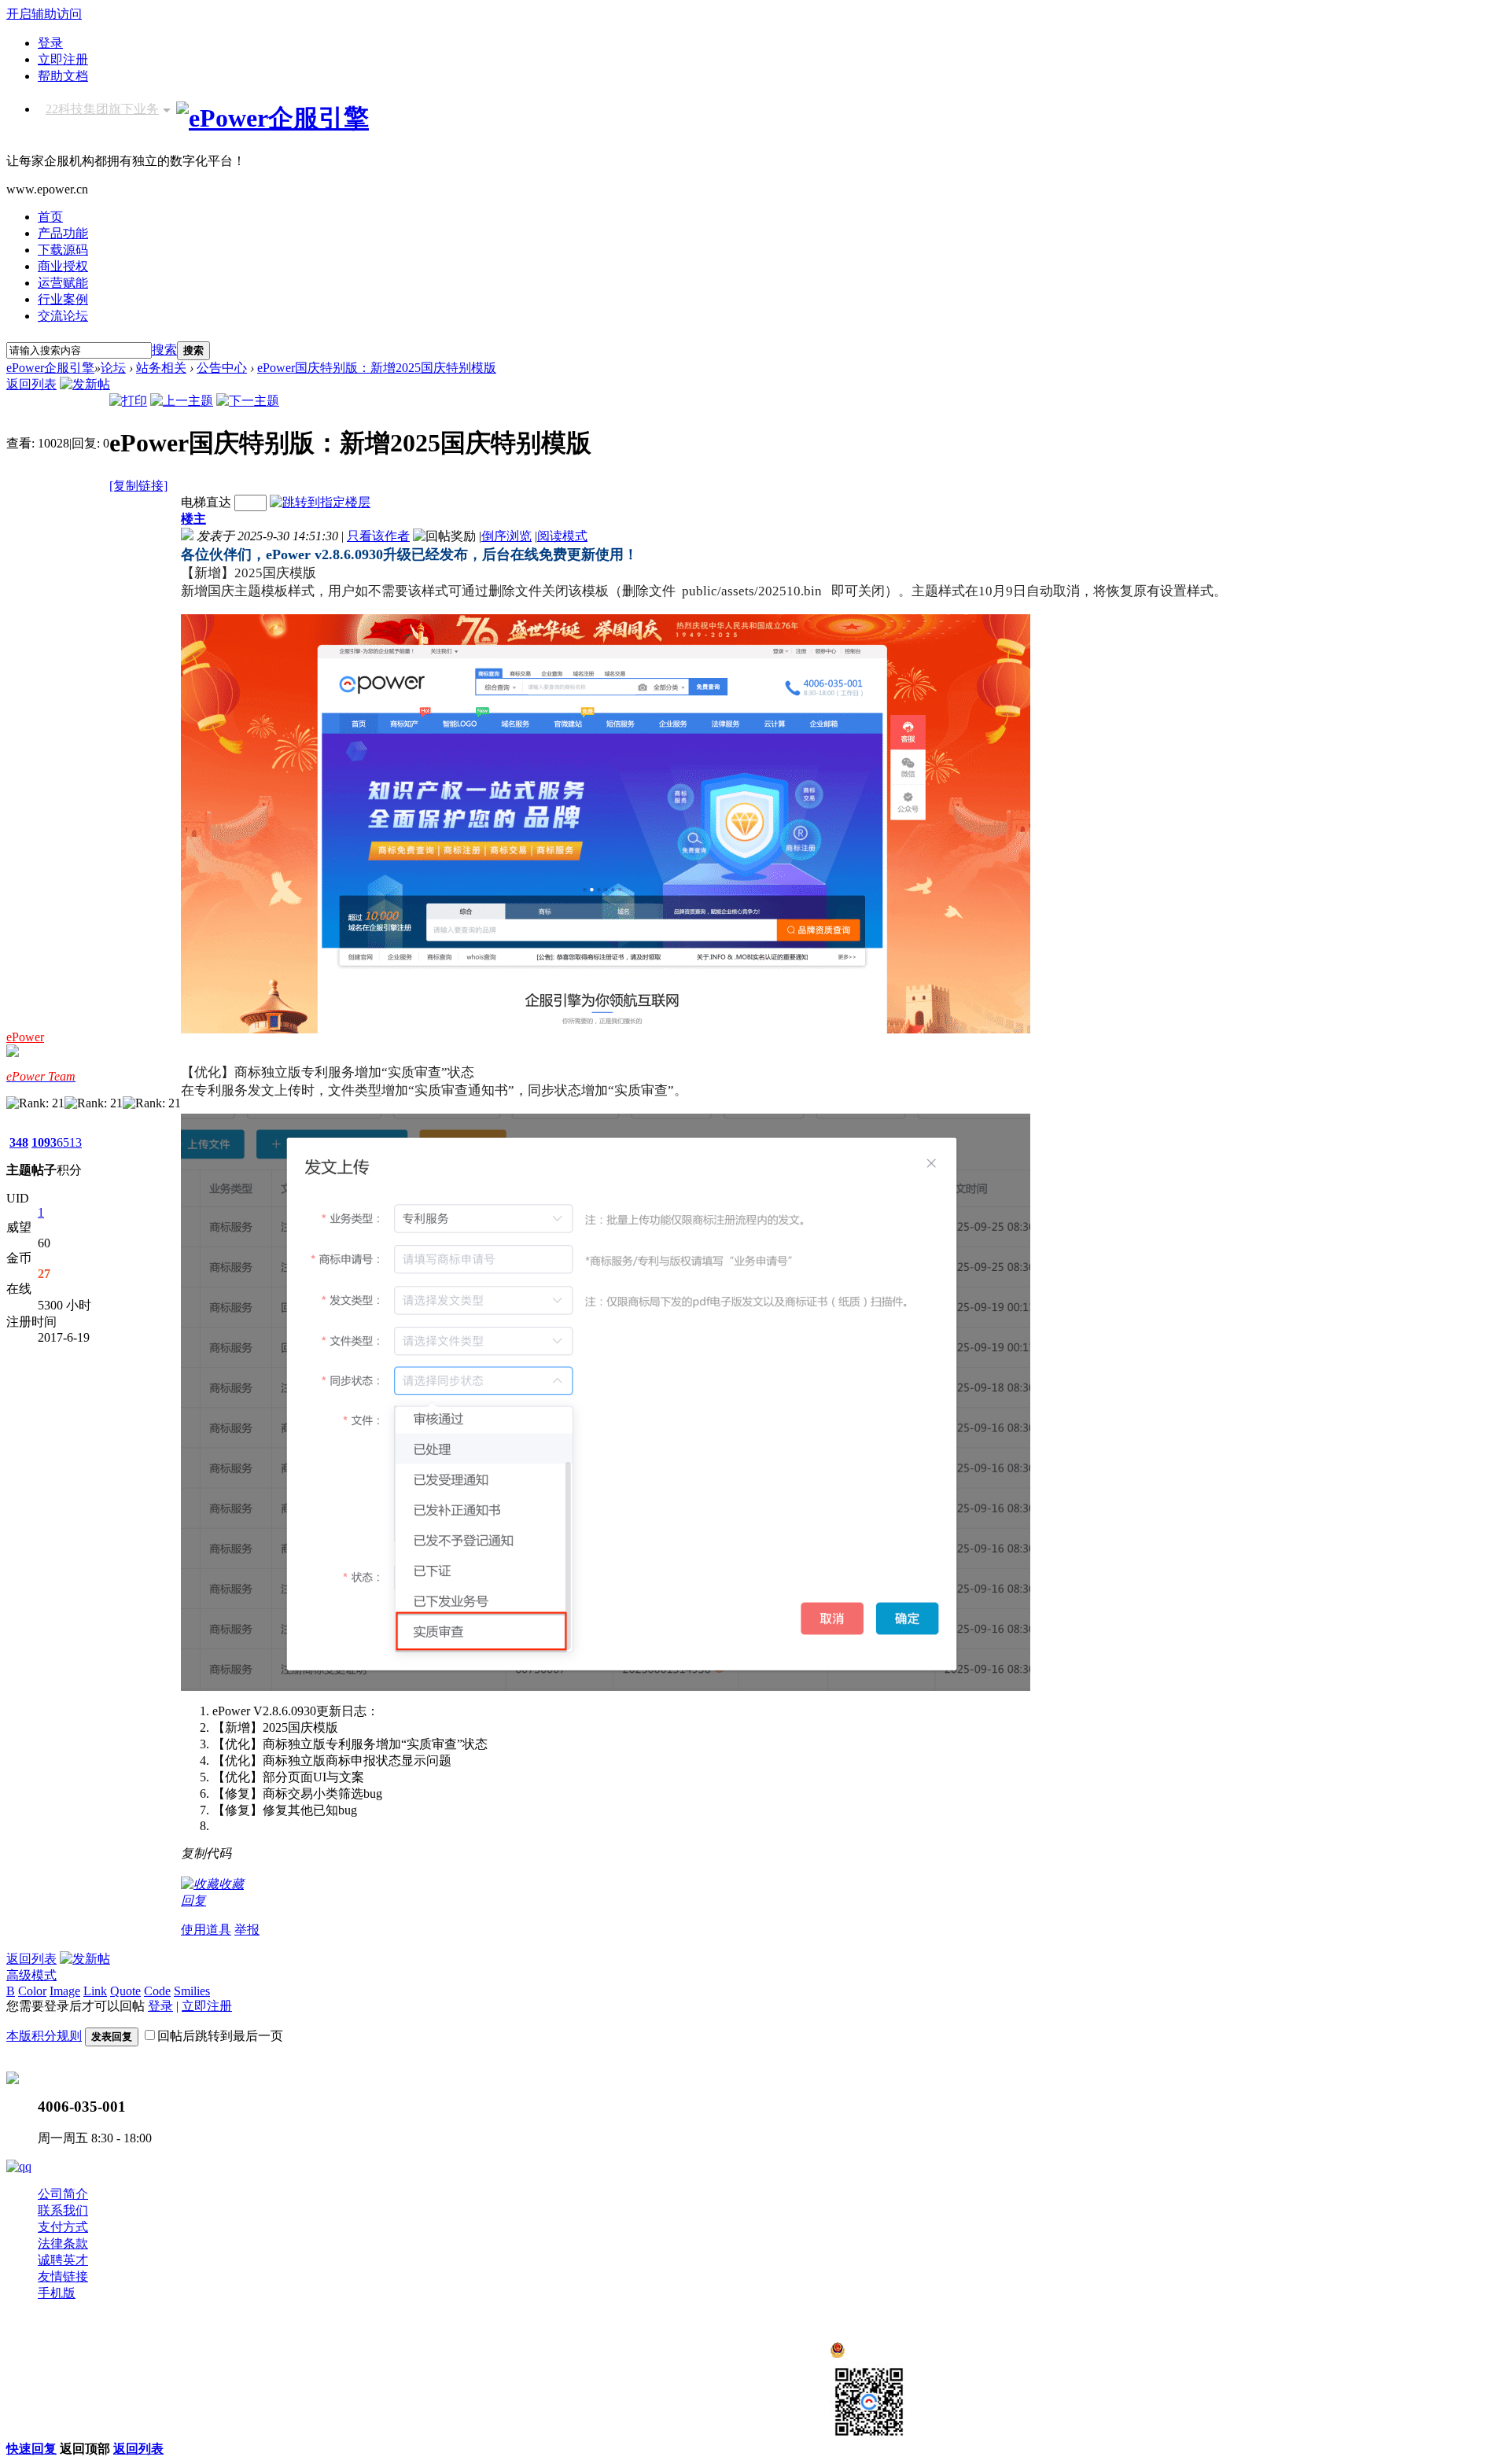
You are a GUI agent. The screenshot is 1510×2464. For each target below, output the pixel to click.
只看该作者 (378, 536)
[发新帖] (85, 384)
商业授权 (63, 266)
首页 (50, 217)
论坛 (113, 368)
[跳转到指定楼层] (320, 502)
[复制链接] (138, 486)
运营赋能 (63, 283)
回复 (193, 1900)
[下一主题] (248, 401)
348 (19, 1142)
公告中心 (222, 368)
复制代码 (206, 1853)
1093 (44, 1142)
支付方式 (63, 2227)
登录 (50, 43)
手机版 (57, 2293)
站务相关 (161, 368)
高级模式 (31, 1975)
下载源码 (63, 250)
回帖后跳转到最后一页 (220, 2036)
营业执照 (263, 2364)
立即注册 (63, 59)
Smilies (192, 1991)
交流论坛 (63, 316)
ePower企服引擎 (50, 368)
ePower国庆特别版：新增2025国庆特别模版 (377, 368)
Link (95, 1991)
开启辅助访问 (44, 14)
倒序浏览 (506, 536)
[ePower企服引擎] (273, 118)
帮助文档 (63, 76)
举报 (247, 1930)
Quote (125, 1991)
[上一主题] (182, 401)
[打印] (128, 401)
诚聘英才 (63, 2260)
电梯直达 (206, 502)
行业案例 (63, 299)
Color (32, 1991)
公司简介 (63, 2194)
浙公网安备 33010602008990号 (930, 2354)
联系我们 (63, 2210)
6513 (69, 1142)
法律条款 (63, 2243)
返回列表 (31, 384)
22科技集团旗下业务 (102, 109)
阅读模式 (562, 536)
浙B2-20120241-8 (186, 2364)
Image (65, 1991)
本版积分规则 (44, 2036)
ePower (25, 1037)
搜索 (164, 350)
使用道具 (206, 1930)
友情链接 (63, 2276)
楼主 (193, 519)
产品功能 (63, 233)
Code (157, 1991)
